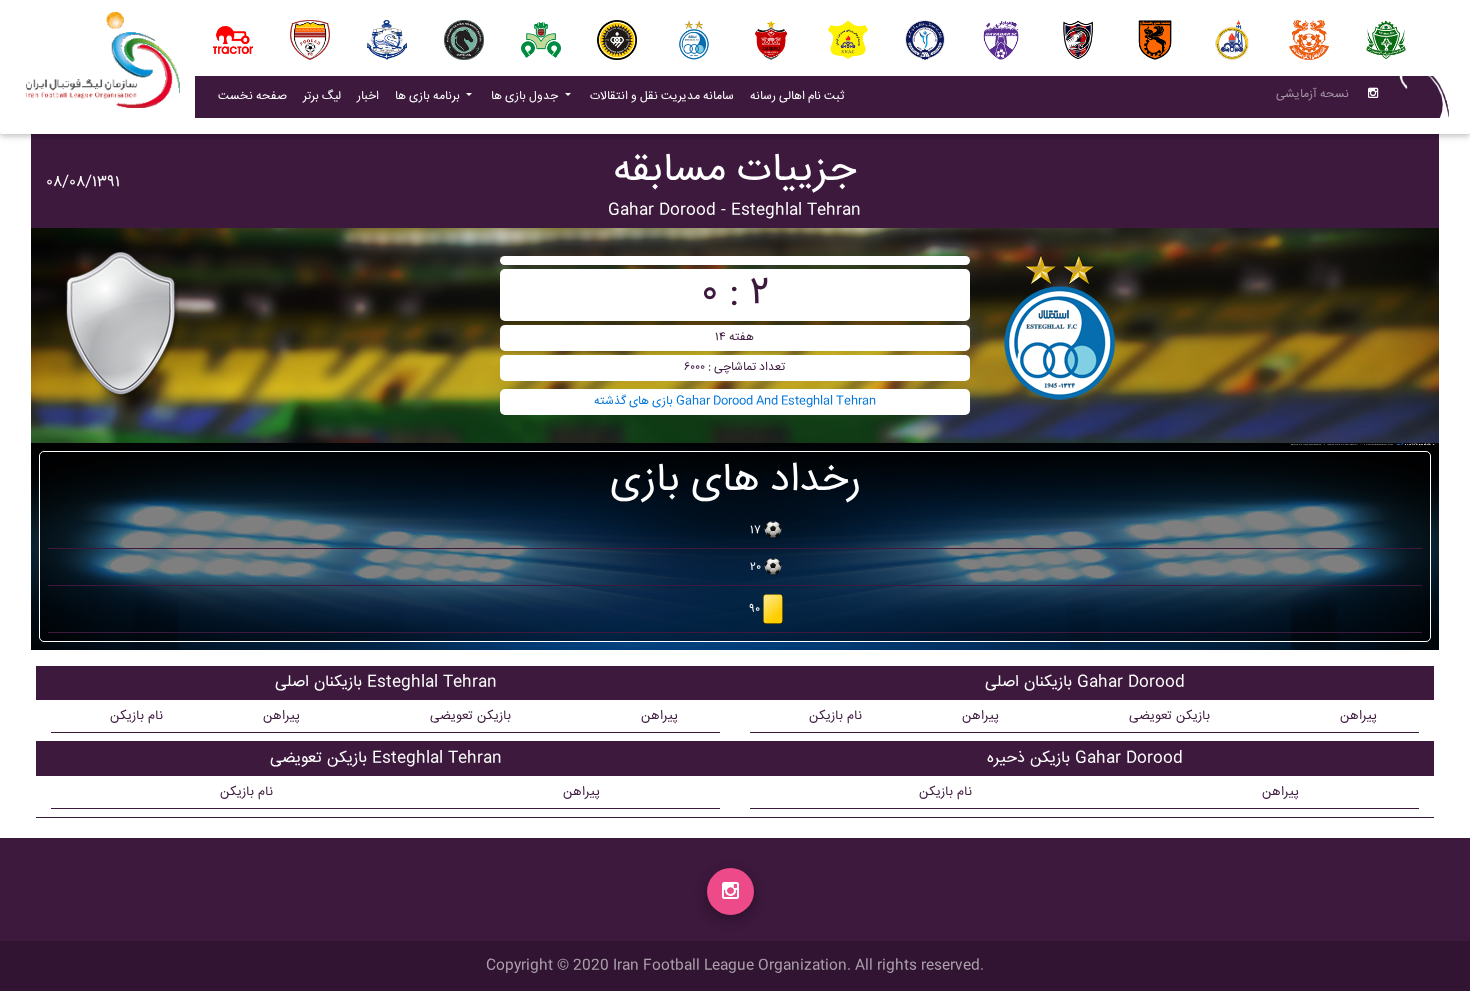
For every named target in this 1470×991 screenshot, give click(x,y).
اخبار (372, 96)
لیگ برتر (322, 96)
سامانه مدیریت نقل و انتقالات (666, 96)
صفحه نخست (252, 96)
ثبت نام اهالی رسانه (801, 96)
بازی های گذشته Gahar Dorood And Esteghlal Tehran (735, 401)
